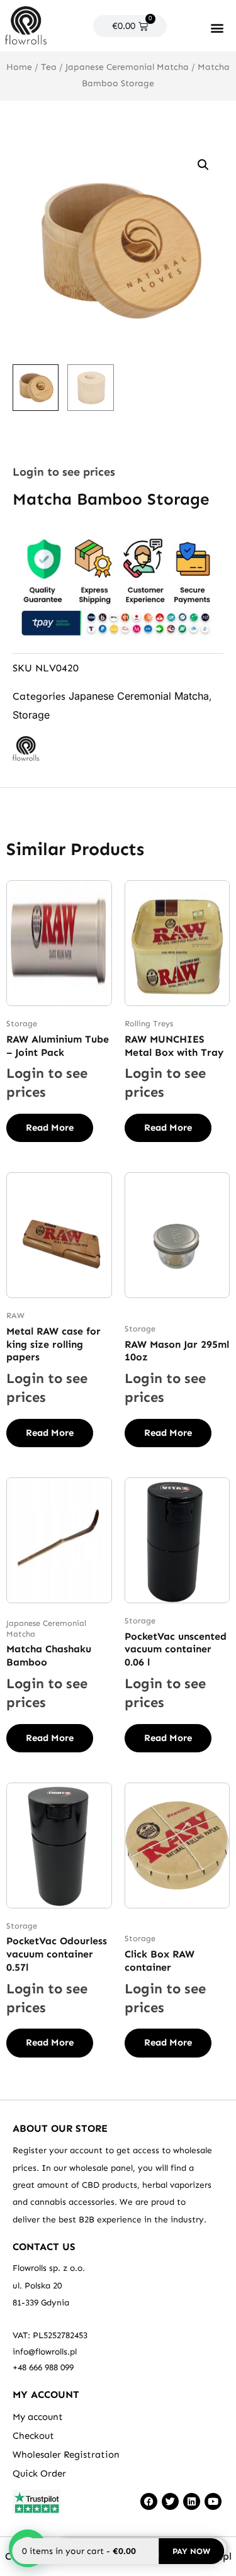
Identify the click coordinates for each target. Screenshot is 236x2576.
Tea (49, 67)
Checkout (33, 2436)
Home (19, 67)
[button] (217, 27)
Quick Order (39, 2473)
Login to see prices (64, 472)
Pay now (191, 2551)
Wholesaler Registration (66, 2455)
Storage (31, 715)
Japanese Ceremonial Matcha (127, 67)
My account (38, 2417)
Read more (50, 1128)
